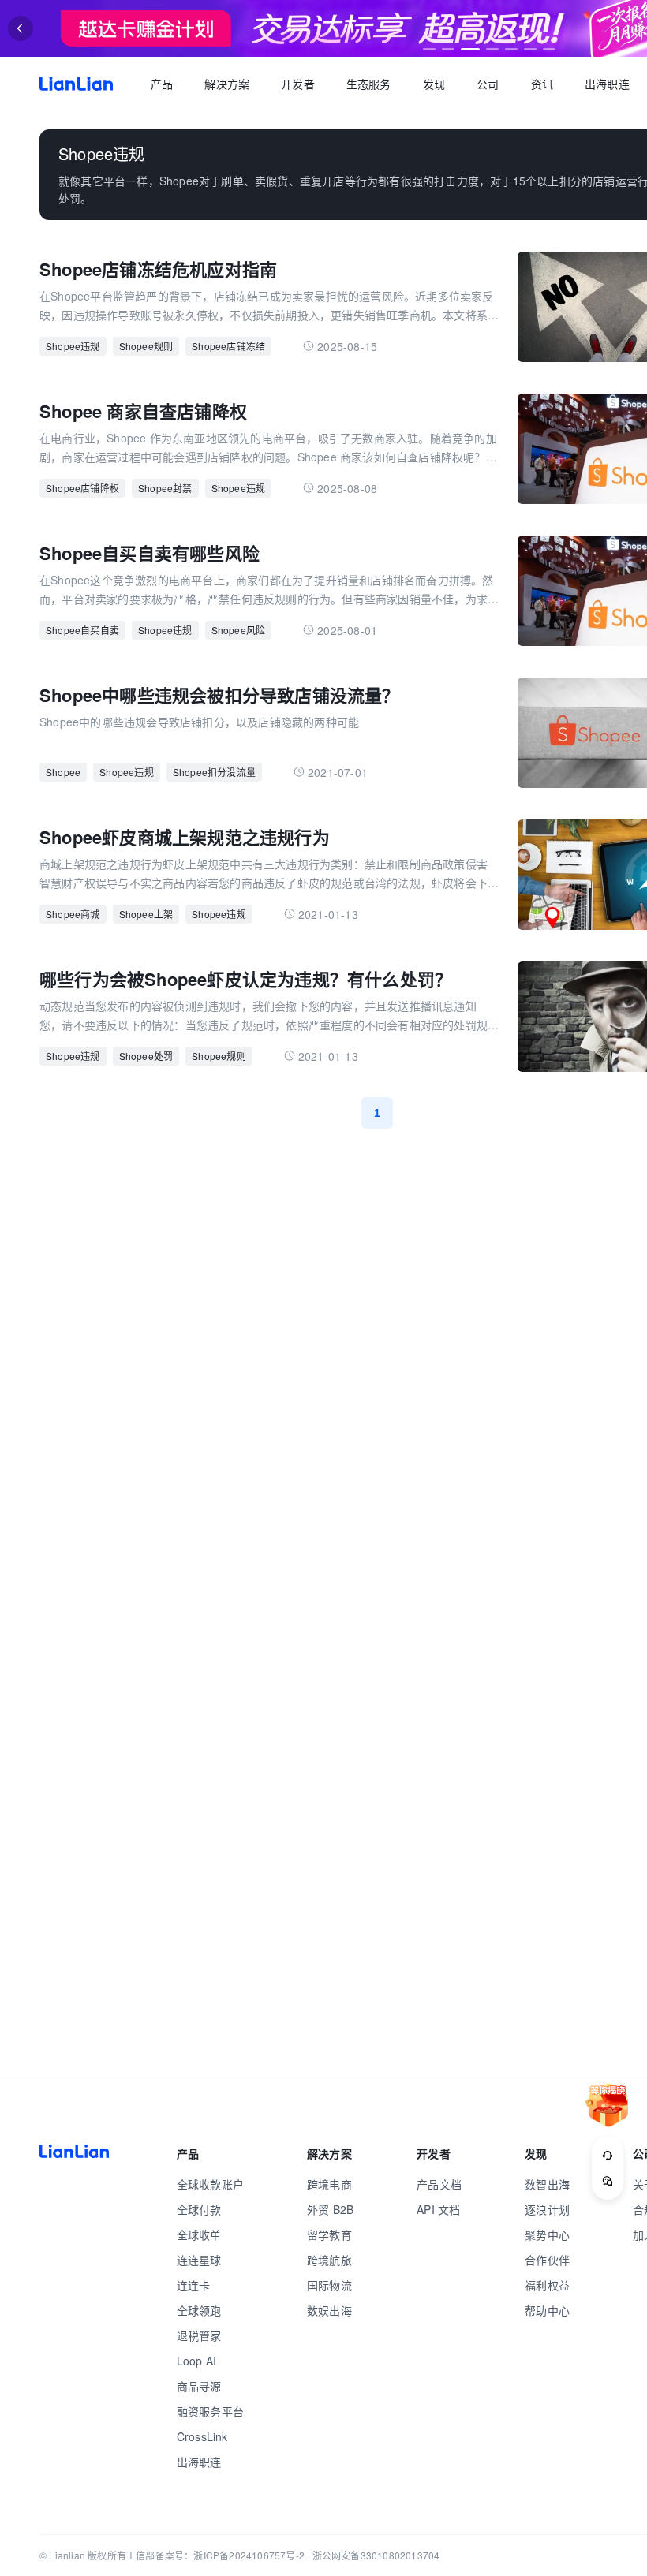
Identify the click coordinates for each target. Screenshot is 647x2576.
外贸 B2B (330, 2209)
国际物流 (329, 2285)
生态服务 (369, 84)
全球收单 (199, 2234)
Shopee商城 (73, 914)
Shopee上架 (146, 914)
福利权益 (547, 2285)
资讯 (542, 84)
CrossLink (202, 2436)
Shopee (63, 772)
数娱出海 (329, 2310)
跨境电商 (329, 2184)
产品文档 (439, 2184)
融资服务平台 (210, 2411)
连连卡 (194, 2285)
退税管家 (199, 2335)
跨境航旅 (329, 2260)
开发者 (298, 84)
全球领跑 (199, 2310)
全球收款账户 (210, 2184)
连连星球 (199, 2260)
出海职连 (607, 84)
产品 (162, 84)
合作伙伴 (547, 2260)
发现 (434, 84)
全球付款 (199, 2209)
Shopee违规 (73, 346)
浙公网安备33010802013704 (376, 2555)
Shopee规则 (146, 346)
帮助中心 (547, 2310)
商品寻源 (199, 2386)
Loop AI (196, 2361)
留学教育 (329, 2234)
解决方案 (227, 84)
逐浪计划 (547, 2209)
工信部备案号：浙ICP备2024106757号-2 (215, 2555)
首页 (76, 84)
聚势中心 (547, 2234)
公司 (488, 84)
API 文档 (438, 2209)
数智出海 (547, 2184)
